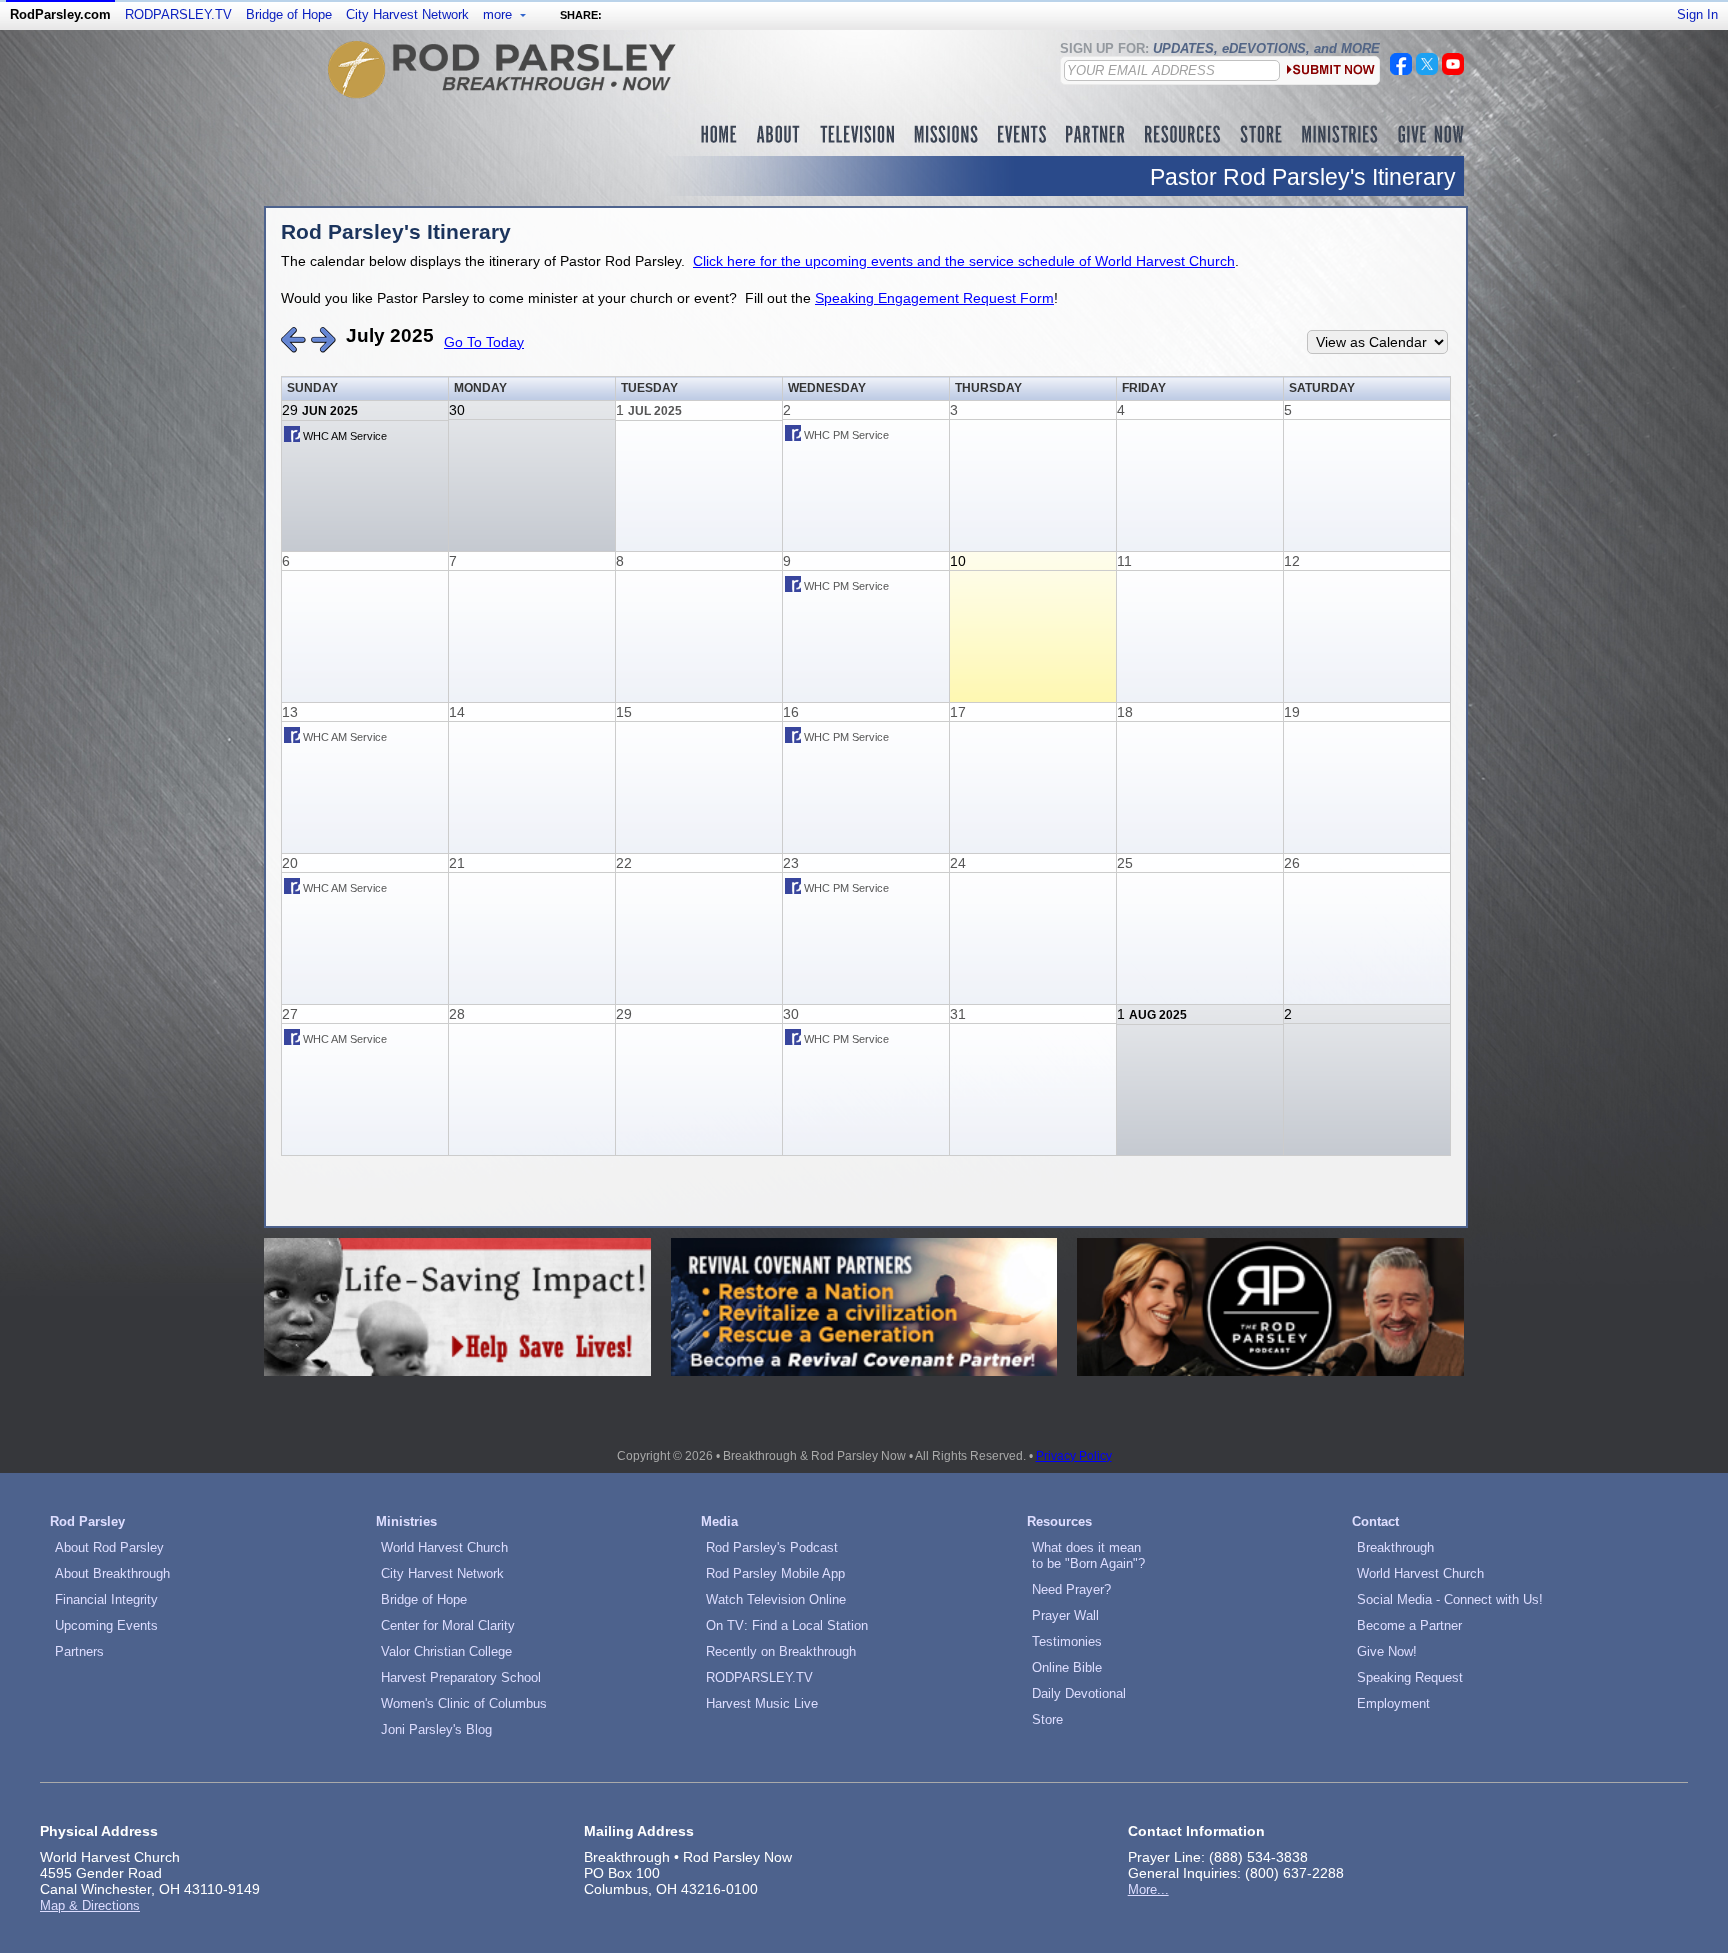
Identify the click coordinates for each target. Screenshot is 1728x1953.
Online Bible (1067, 1667)
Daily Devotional (1079, 1693)
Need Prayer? (1071, 1589)
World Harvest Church (444, 1547)
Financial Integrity (106, 1599)
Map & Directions (90, 1905)
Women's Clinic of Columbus (464, 1703)
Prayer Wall (1065, 1615)
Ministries (406, 1521)
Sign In (1697, 14)
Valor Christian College (446, 1651)
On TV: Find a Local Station (787, 1625)
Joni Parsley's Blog (436, 1729)
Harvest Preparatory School (461, 1677)
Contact (1375, 1521)
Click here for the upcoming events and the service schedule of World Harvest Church (964, 261)
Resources (1059, 1521)
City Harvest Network (407, 14)
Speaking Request (1410, 1677)
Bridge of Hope (289, 14)
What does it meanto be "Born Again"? (1088, 1555)
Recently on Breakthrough (781, 1651)
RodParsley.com (60, 14)
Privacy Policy (1074, 1456)
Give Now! (1387, 1651)
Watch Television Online (776, 1599)
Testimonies (1067, 1641)
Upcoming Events (106, 1625)
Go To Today (484, 342)
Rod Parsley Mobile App (775, 1573)
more (499, 14)
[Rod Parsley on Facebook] (1401, 70)
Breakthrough (1395, 1547)
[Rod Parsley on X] (1427, 70)
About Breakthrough (112, 1573)
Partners (79, 1651)
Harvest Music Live (762, 1703)
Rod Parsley (87, 1521)
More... (1148, 1889)
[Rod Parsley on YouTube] (1453, 70)
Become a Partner (1409, 1625)
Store (1047, 1719)
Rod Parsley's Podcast (772, 1547)
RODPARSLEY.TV (178, 14)
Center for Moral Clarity (448, 1625)
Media (719, 1521)
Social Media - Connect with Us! (1450, 1599)
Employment (1393, 1703)
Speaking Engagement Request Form (934, 298)
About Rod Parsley (109, 1547)
